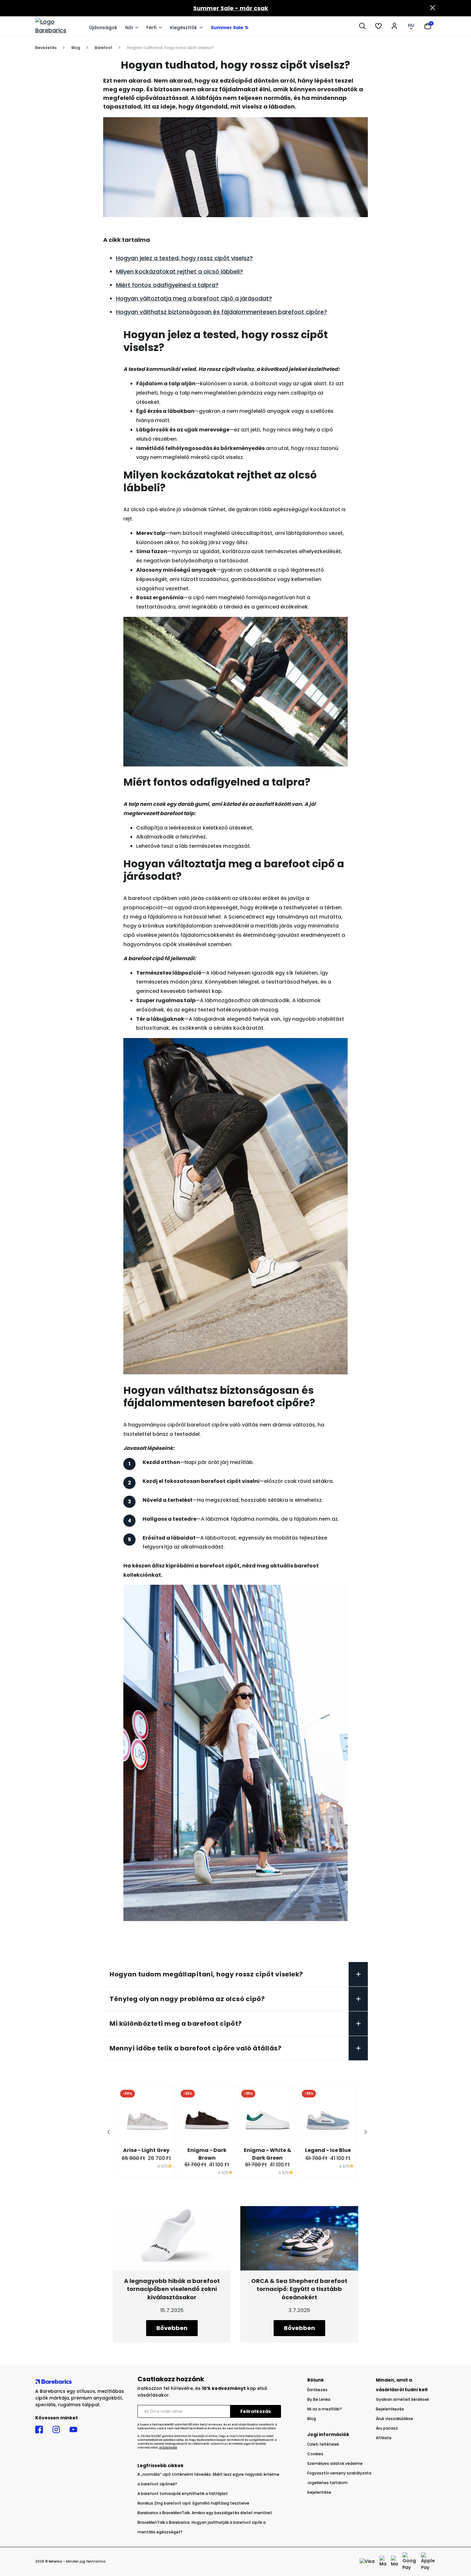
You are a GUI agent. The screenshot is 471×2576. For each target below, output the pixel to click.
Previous (109, 2134)
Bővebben (172, 2328)
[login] (394, 26)
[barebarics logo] (59, 26)
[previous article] (172, 2238)
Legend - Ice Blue (328, 2150)
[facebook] (39, 2430)
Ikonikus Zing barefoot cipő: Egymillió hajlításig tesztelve (193, 2503)
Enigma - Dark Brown (207, 2154)
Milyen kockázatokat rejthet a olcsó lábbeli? (179, 271)
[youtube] (73, 2430)
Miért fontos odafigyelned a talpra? (167, 285)
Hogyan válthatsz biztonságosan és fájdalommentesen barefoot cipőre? (222, 312)
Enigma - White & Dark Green (268, 2154)
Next (366, 2134)
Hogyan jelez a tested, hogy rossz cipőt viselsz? (184, 258)
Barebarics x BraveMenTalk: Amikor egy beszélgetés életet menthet (205, 2513)
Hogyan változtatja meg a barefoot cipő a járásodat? (194, 298)
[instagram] (56, 2430)
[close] (433, 8)
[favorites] (378, 26)
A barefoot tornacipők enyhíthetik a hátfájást (183, 2494)
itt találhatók (168, 2448)
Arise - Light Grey (146, 2150)
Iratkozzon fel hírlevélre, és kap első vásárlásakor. (202, 2392)
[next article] (299, 2238)
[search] (362, 26)
